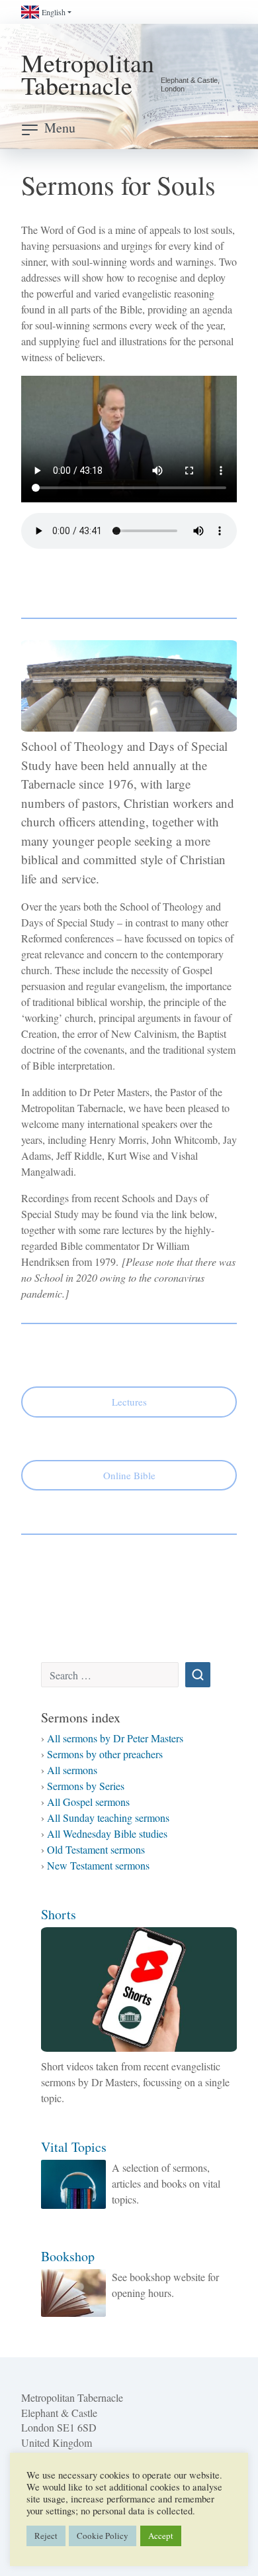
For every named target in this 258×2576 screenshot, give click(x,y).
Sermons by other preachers (105, 1754)
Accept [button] (161, 2536)
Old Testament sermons (96, 1849)
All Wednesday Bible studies (107, 1833)
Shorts (59, 1914)
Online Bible (129, 1475)
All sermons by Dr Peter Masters (115, 1738)
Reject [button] (46, 2536)
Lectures (129, 1402)
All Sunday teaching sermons (108, 1818)
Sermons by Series (86, 1786)
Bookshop (68, 2256)
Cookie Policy (103, 2536)
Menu (60, 128)
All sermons (72, 1770)
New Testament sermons (98, 1865)
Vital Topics (74, 2147)
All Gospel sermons (88, 1802)
